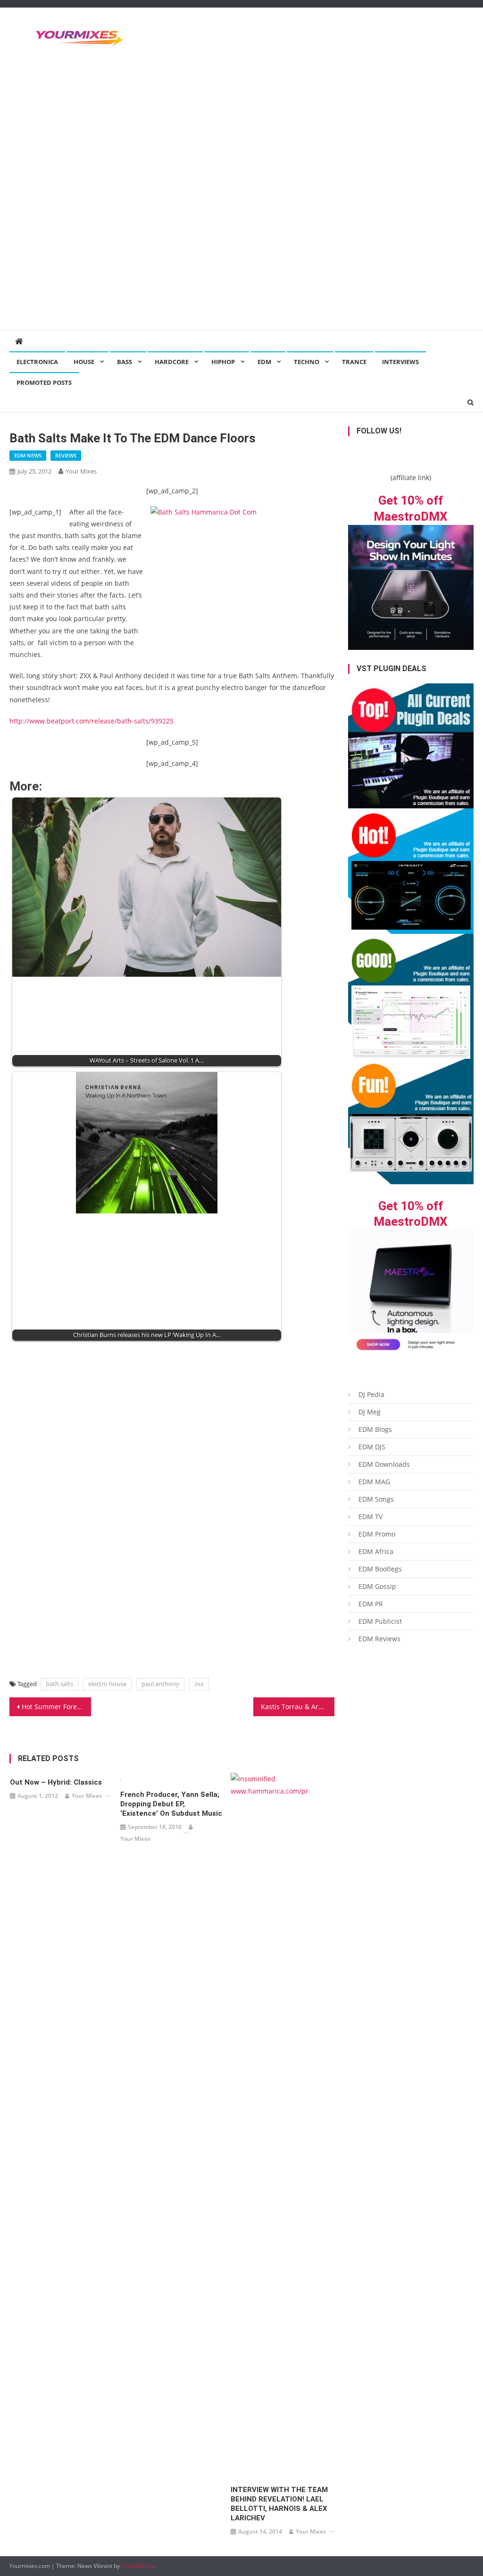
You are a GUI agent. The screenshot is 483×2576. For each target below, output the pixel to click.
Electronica (37, 362)
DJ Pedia (371, 1394)
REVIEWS (66, 455)
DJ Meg (370, 1412)
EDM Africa (376, 1551)
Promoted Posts (44, 382)
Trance (354, 362)
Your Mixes (81, 471)
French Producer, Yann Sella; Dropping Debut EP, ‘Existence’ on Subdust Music (171, 1804)
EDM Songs (376, 1499)
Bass (125, 362)
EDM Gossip (377, 1586)
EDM (264, 362)
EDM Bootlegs (380, 1569)
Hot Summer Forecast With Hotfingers (56, 1707)
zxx (199, 1684)
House (84, 362)
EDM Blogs (375, 1429)
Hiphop (223, 362)
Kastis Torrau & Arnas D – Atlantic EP (298, 1707)
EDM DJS (372, 1447)
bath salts (59, 1684)
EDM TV (371, 1517)
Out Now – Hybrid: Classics (56, 1782)
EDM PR (371, 1604)
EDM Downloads (384, 1464)
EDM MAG (374, 1482)
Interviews (400, 362)
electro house (107, 1684)
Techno (307, 362)
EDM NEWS (28, 455)
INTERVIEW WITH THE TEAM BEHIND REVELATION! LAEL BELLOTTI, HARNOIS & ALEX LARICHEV (279, 2504)
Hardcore (172, 362)
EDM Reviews (379, 1639)
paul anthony (160, 1684)
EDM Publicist (380, 1621)
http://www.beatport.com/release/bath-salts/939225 (92, 721)
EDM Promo (377, 1534)
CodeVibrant (137, 2566)
